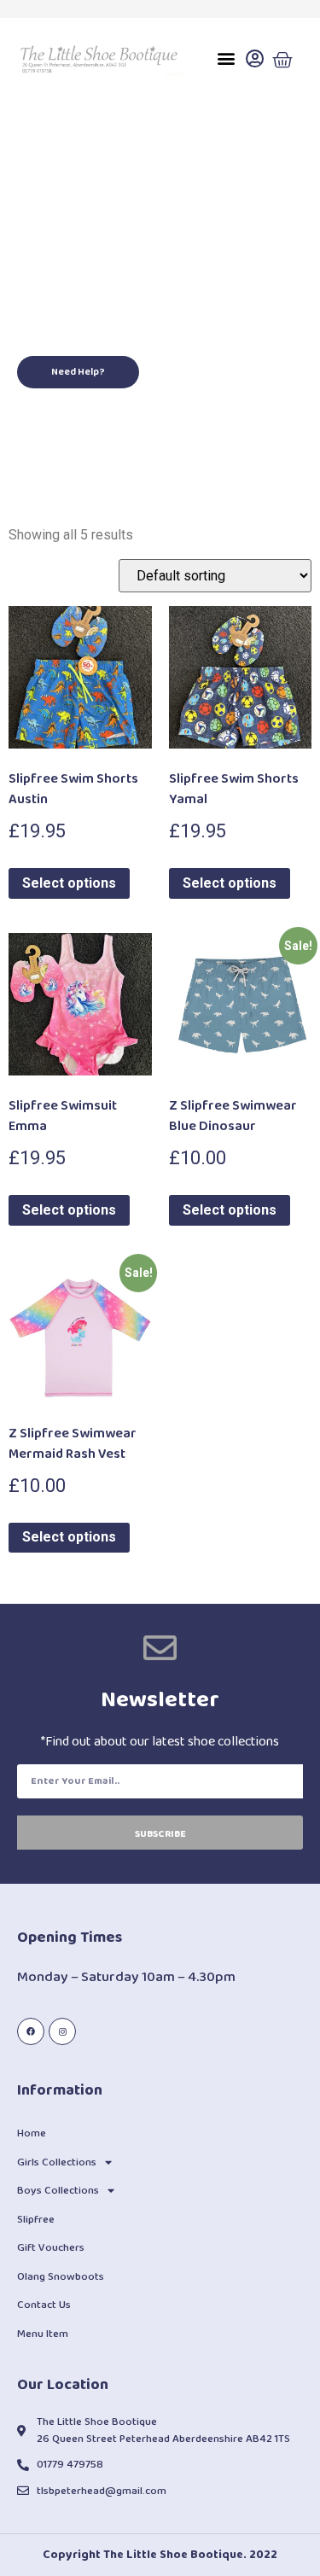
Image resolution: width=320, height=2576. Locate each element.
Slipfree (36, 2220)
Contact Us (44, 2305)
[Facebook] (31, 2031)
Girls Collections (57, 2162)
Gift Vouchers (51, 2248)
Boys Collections (58, 2191)
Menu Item (43, 2334)
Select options (69, 883)
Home (32, 2133)
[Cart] (282, 61)
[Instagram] (62, 2031)
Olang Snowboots (61, 2277)
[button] (226, 58)
